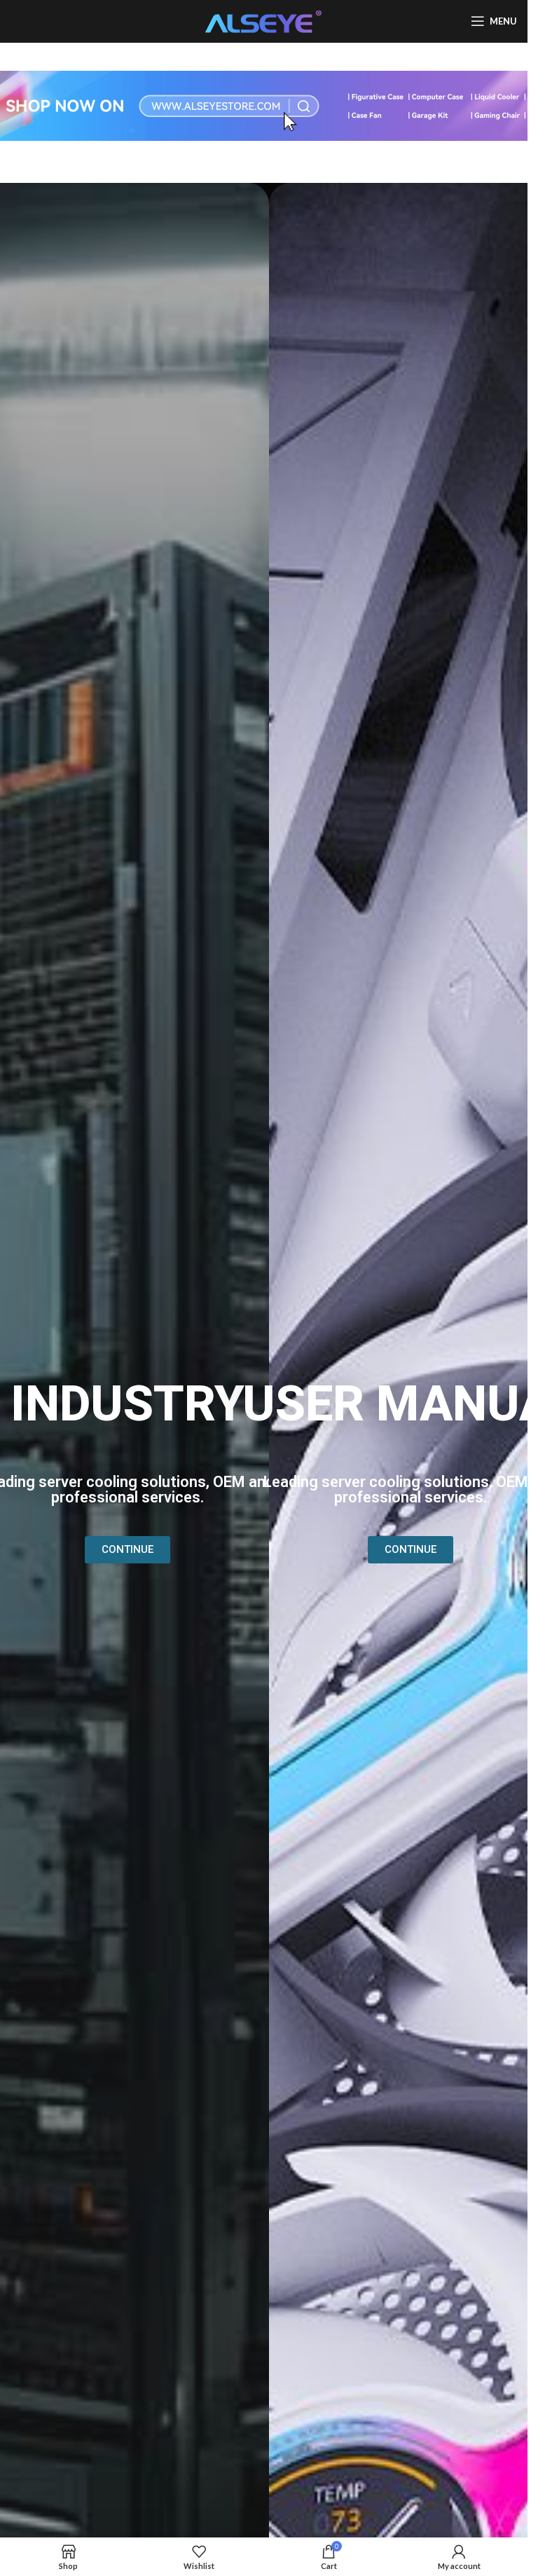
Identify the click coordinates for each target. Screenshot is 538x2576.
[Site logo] (264, 20)
